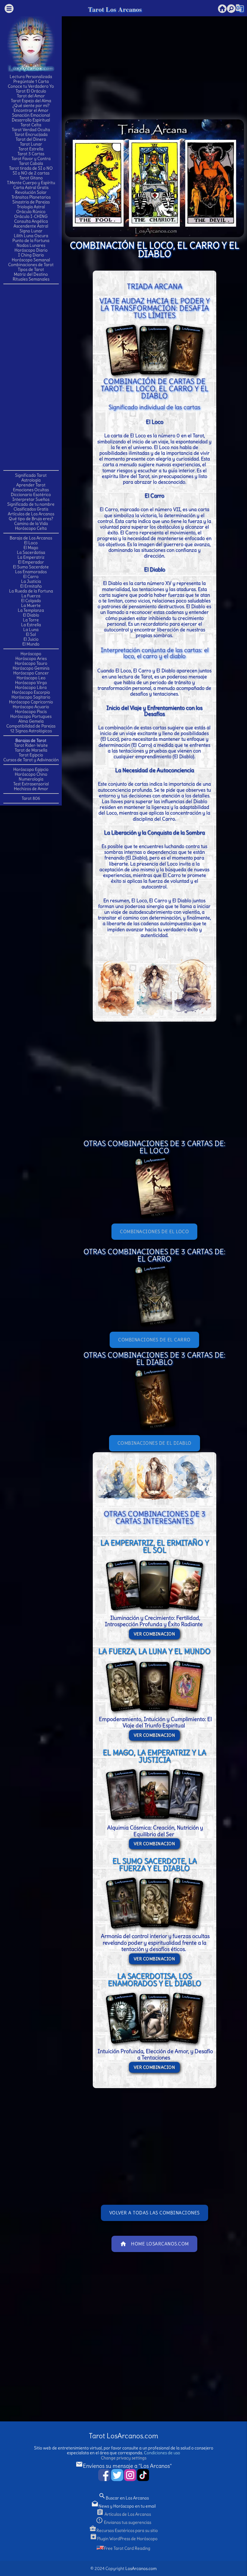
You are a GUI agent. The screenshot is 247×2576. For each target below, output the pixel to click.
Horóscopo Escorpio (31, 692)
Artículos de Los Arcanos (31, 514)
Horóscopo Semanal (31, 260)
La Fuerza (31, 596)
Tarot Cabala (31, 163)
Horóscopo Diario (31, 250)
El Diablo (31, 615)
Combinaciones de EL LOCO (154, 1231)
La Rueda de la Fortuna (31, 591)
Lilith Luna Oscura (31, 236)
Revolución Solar (31, 192)
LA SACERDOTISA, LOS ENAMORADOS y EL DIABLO (155, 1980)
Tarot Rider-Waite (31, 745)
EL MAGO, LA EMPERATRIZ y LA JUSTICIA (154, 1756)
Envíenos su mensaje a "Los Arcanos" (124, 2466)
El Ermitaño (31, 586)
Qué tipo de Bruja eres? (31, 519)
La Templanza (31, 610)
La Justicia (31, 581)
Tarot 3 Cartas (31, 154)
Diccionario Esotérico (31, 495)
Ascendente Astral (31, 226)
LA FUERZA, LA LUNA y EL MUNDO (154, 1651)
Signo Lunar (31, 231)
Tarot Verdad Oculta (31, 130)
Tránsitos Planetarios (31, 197)
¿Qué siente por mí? (31, 105)
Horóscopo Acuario (31, 707)
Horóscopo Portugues (31, 716)
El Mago (31, 548)
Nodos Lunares (31, 245)
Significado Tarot (31, 475)
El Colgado (31, 601)
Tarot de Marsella (31, 750)
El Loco (31, 543)
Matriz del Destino (31, 274)
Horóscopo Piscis (31, 712)
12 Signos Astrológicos (31, 731)
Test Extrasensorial (31, 784)
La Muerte (31, 605)
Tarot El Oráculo (31, 91)
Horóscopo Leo (31, 678)
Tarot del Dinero (31, 139)
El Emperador (31, 562)
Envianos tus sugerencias (123, 2522)
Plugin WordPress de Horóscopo (124, 2539)
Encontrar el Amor (31, 110)
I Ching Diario (31, 255)
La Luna (31, 630)
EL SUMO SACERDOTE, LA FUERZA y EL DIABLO (155, 1864)
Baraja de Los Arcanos (31, 538)
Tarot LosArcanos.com (123, 2436)
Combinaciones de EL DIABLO (155, 1443)
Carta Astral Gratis (31, 187)
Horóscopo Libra (31, 687)
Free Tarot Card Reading (127, 2548)
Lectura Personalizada (31, 77)
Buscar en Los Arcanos (124, 2498)
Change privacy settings (124, 2458)
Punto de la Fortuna (31, 240)
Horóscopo (31, 654)
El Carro (31, 576)
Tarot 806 (31, 798)
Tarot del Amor (31, 96)
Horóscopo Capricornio (31, 702)
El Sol (31, 634)
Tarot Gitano (31, 178)
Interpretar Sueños (31, 499)
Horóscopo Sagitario (31, 697)
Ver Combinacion (155, 1634)
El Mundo (31, 644)
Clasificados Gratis (31, 509)
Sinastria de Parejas (31, 202)
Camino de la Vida (31, 523)
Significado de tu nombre (31, 504)
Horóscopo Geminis (31, 668)
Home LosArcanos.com (154, 2244)
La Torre (31, 620)
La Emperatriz (31, 557)
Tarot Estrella (31, 149)
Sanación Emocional (31, 115)
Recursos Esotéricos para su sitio (123, 2530)
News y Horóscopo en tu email (123, 2506)
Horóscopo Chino (31, 774)
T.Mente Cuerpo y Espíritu (31, 183)
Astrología (31, 480)
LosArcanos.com (141, 2568)
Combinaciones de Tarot (31, 265)
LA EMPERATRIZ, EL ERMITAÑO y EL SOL (155, 1546)
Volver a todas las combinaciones (155, 2213)
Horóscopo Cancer (31, 673)
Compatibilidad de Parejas (31, 726)
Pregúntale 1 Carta (31, 81)
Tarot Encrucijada (31, 134)
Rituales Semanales (31, 279)
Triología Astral (31, 207)
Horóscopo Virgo (31, 683)
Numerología (31, 779)
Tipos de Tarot (31, 269)
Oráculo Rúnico (31, 212)
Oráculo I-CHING (31, 216)
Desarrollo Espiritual (31, 120)
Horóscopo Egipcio (31, 769)
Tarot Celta (31, 125)
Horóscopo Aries (31, 658)
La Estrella (31, 625)
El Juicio (31, 639)
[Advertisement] (31, 377)
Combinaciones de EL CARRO (154, 1340)
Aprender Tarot (31, 485)
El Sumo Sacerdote (31, 567)
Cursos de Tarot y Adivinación (31, 760)
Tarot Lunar (31, 144)
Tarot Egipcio (31, 755)
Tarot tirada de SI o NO (31, 168)
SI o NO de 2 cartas (31, 173)
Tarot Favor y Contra (31, 159)
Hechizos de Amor (31, 789)
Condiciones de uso (162, 2453)
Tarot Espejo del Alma (31, 101)
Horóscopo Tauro (31, 663)
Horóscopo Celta (31, 528)
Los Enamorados (31, 572)
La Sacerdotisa (31, 552)
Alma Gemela (31, 721)
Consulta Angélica (31, 221)
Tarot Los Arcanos (115, 9)
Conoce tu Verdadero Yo (31, 86)
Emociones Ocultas (31, 490)
